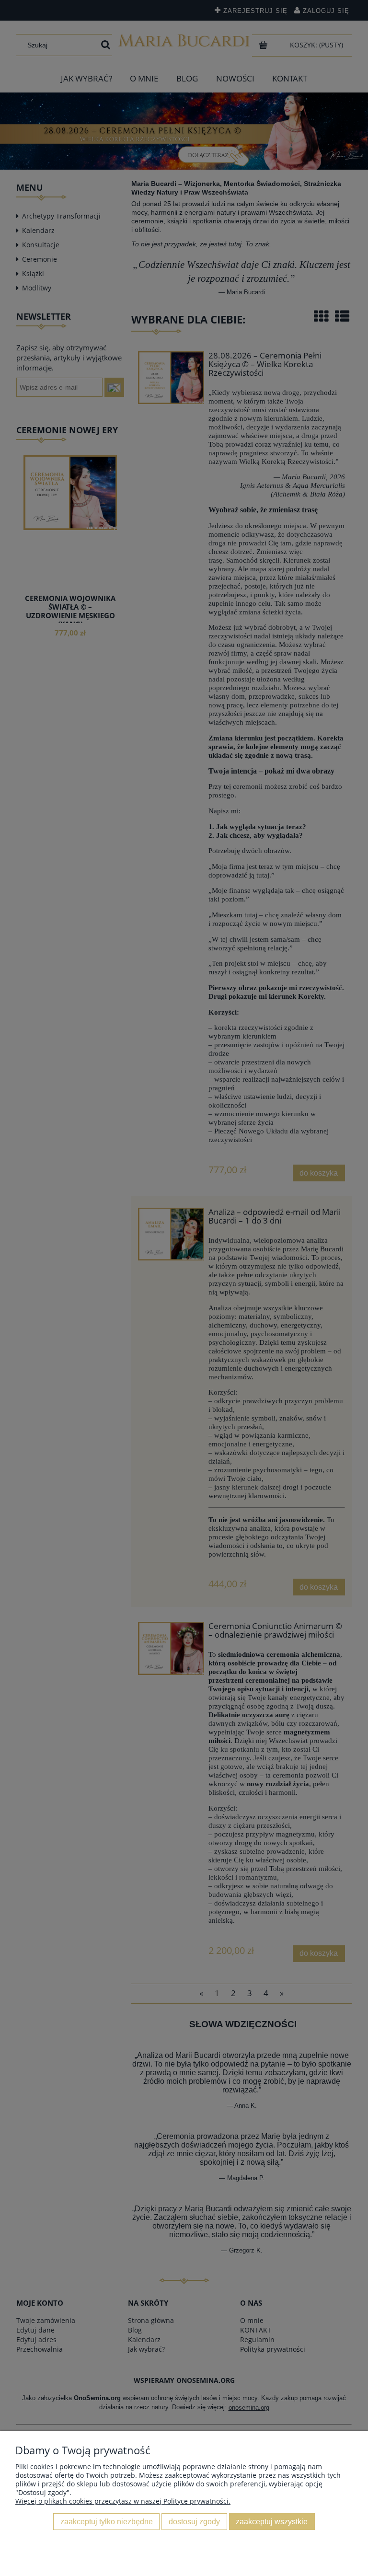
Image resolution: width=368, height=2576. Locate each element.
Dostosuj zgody (194, 2521)
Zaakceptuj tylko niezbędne (107, 2521)
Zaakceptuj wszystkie (272, 2521)
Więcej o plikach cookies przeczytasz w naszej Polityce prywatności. (123, 2501)
